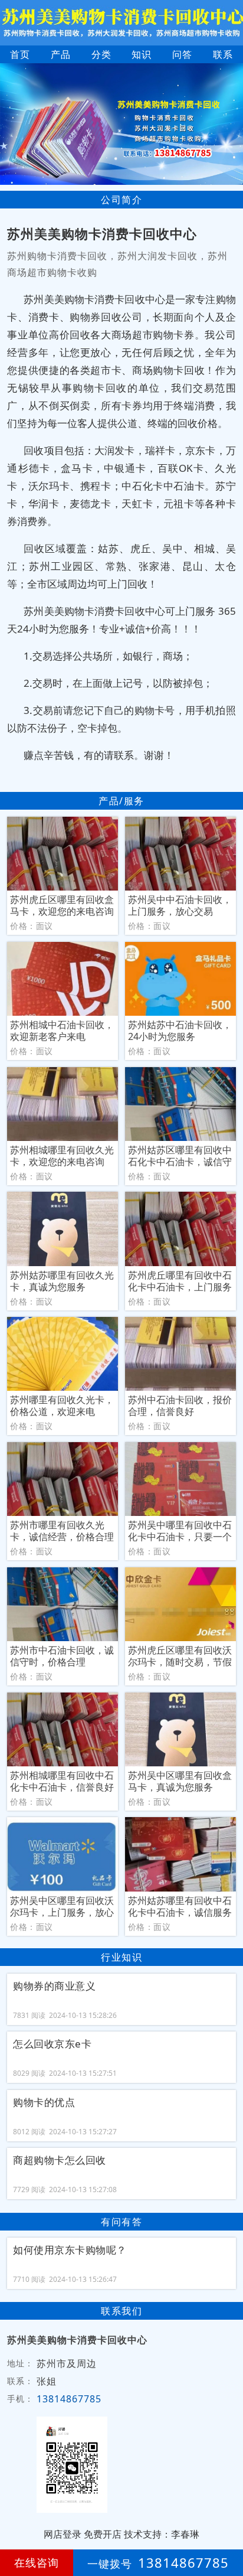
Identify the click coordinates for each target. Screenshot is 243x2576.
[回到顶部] (228, 2531)
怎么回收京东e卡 (52, 2044)
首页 (20, 54)
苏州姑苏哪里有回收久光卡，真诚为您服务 (62, 1281)
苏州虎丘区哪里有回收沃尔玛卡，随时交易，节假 (180, 1656)
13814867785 (69, 2399)
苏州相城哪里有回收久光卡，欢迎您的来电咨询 (62, 1156)
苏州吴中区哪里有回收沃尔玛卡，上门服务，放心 (62, 1906)
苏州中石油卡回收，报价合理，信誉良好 (180, 1406)
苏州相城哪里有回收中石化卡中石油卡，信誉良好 (62, 1781)
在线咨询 (37, 2562)
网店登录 (63, 2534)
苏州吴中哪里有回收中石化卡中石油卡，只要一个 (180, 1531)
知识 (142, 54)
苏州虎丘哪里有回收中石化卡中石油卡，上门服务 (180, 1281)
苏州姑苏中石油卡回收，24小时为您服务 (180, 1031)
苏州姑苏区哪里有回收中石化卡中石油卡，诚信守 (180, 1156)
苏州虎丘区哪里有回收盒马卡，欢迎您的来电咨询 (62, 905)
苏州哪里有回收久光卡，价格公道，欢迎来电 (62, 1406)
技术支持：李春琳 (162, 2534)
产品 (61, 54)
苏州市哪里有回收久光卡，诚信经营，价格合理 (62, 1531)
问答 (182, 54)
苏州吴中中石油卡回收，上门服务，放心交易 (180, 905)
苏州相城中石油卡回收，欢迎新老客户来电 (62, 1031)
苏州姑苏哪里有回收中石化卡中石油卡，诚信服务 (180, 1906)
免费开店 (103, 2534)
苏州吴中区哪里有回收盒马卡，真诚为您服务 (180, 1781)
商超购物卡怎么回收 (60, 2160)
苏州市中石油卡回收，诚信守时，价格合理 (62, 1656)
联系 (223, 54)
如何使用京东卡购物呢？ (70, 2250)
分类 (101, 54)
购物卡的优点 (44, 2102)
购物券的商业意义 (54, 1986)
